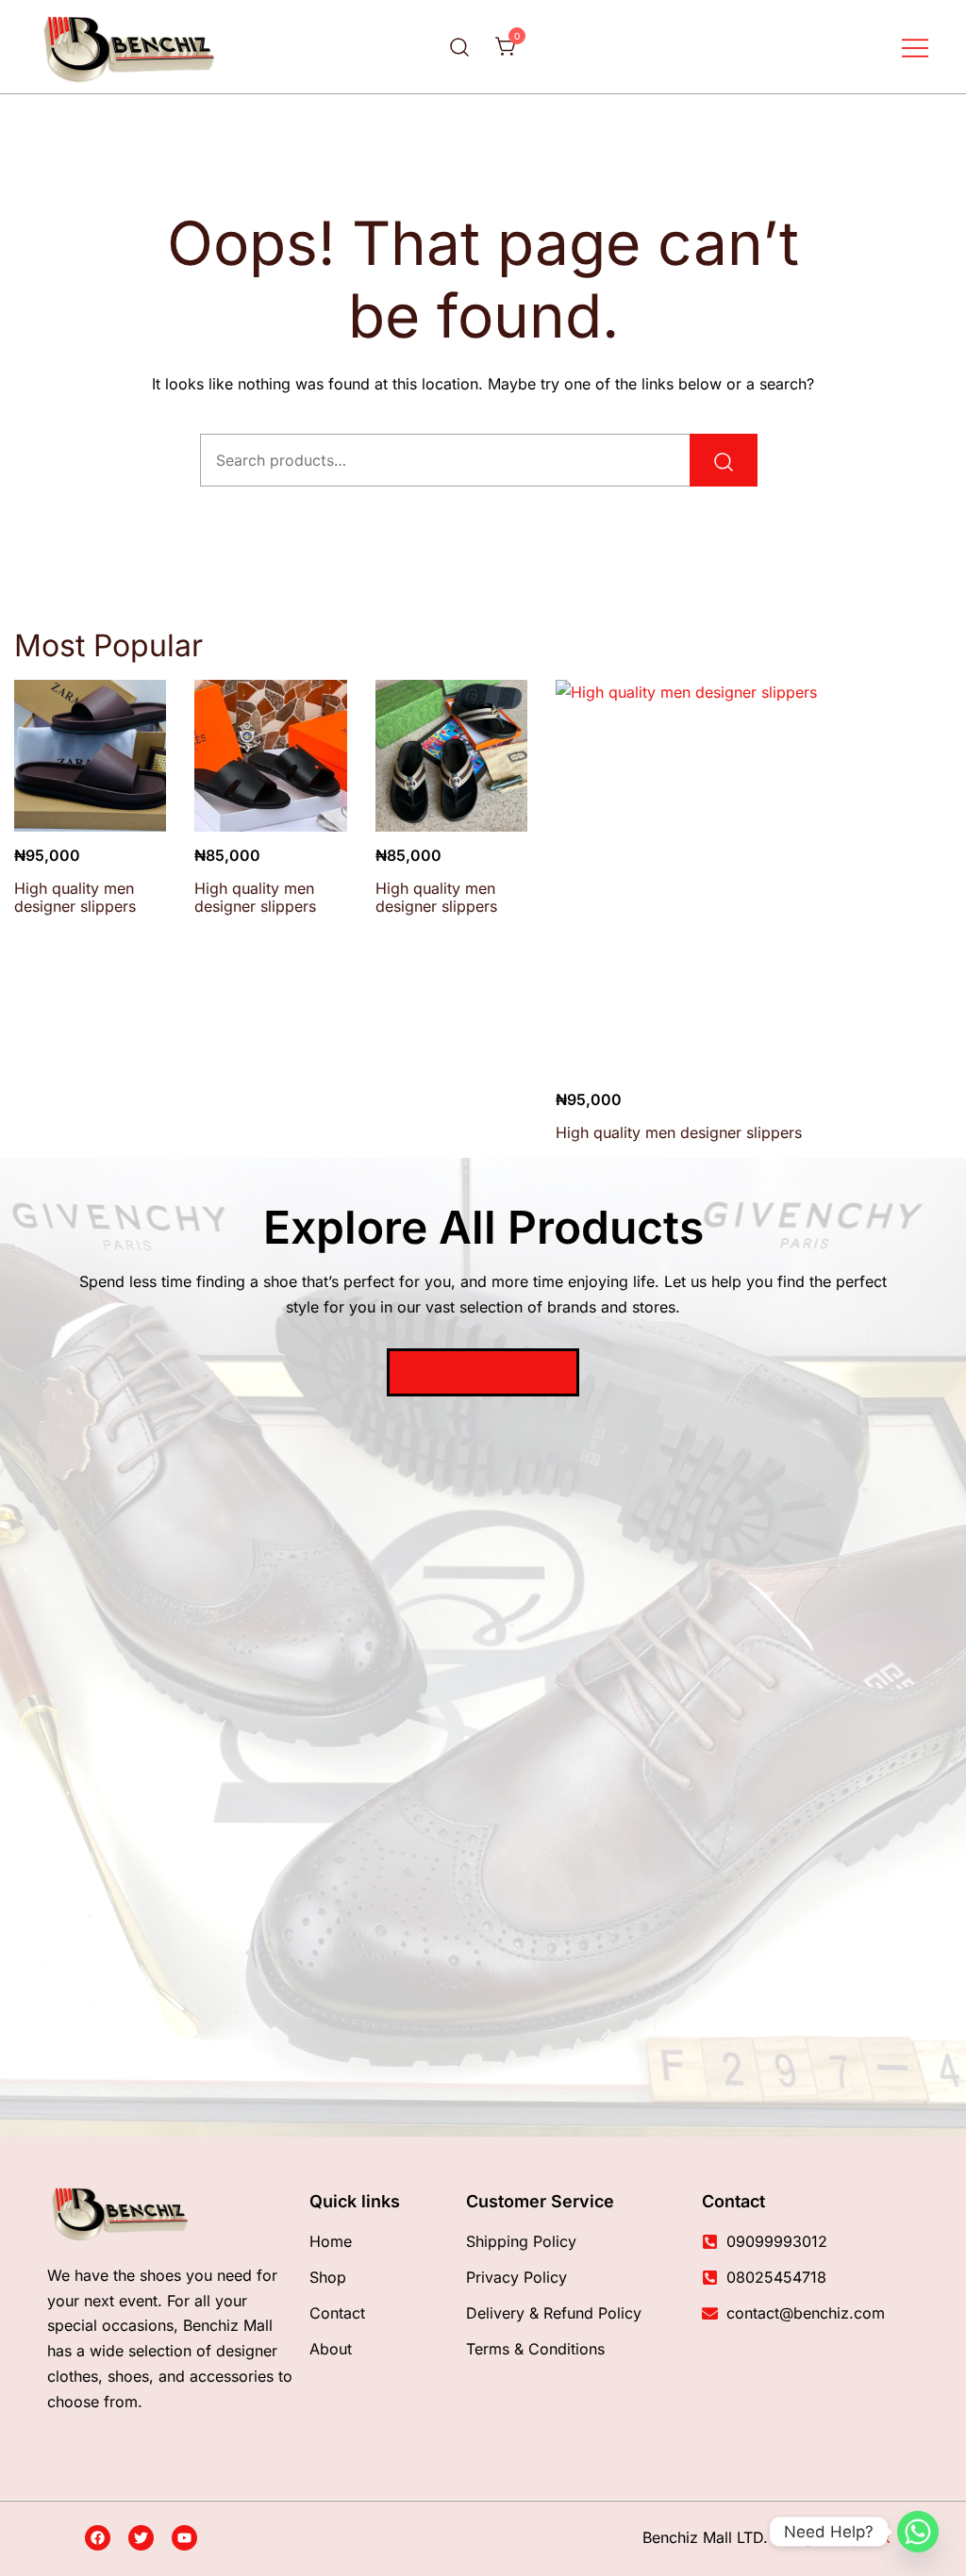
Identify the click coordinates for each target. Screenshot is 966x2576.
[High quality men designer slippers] (90, 756)
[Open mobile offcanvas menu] (915, 47)
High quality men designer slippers (75, 897)
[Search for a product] (460, 47)
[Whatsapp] (918, 2532)
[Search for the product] (724, 460)
